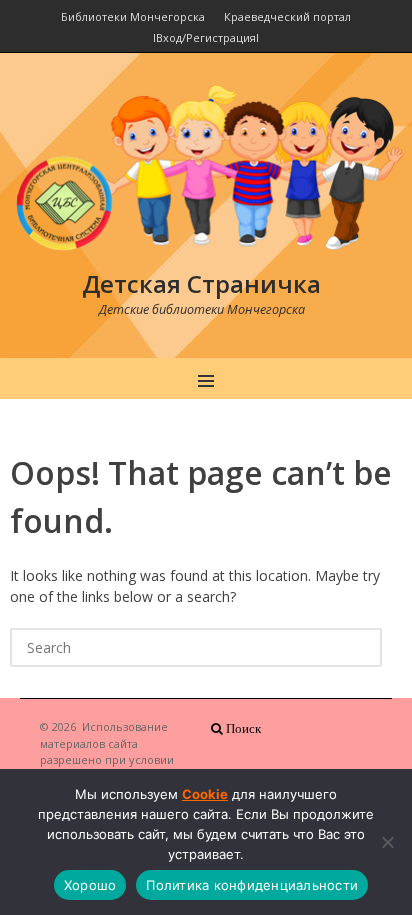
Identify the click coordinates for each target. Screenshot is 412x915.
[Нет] (387, 842)
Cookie (205, 794)
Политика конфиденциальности (252, 885)
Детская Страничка (201, 283)
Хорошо (90, 885)
